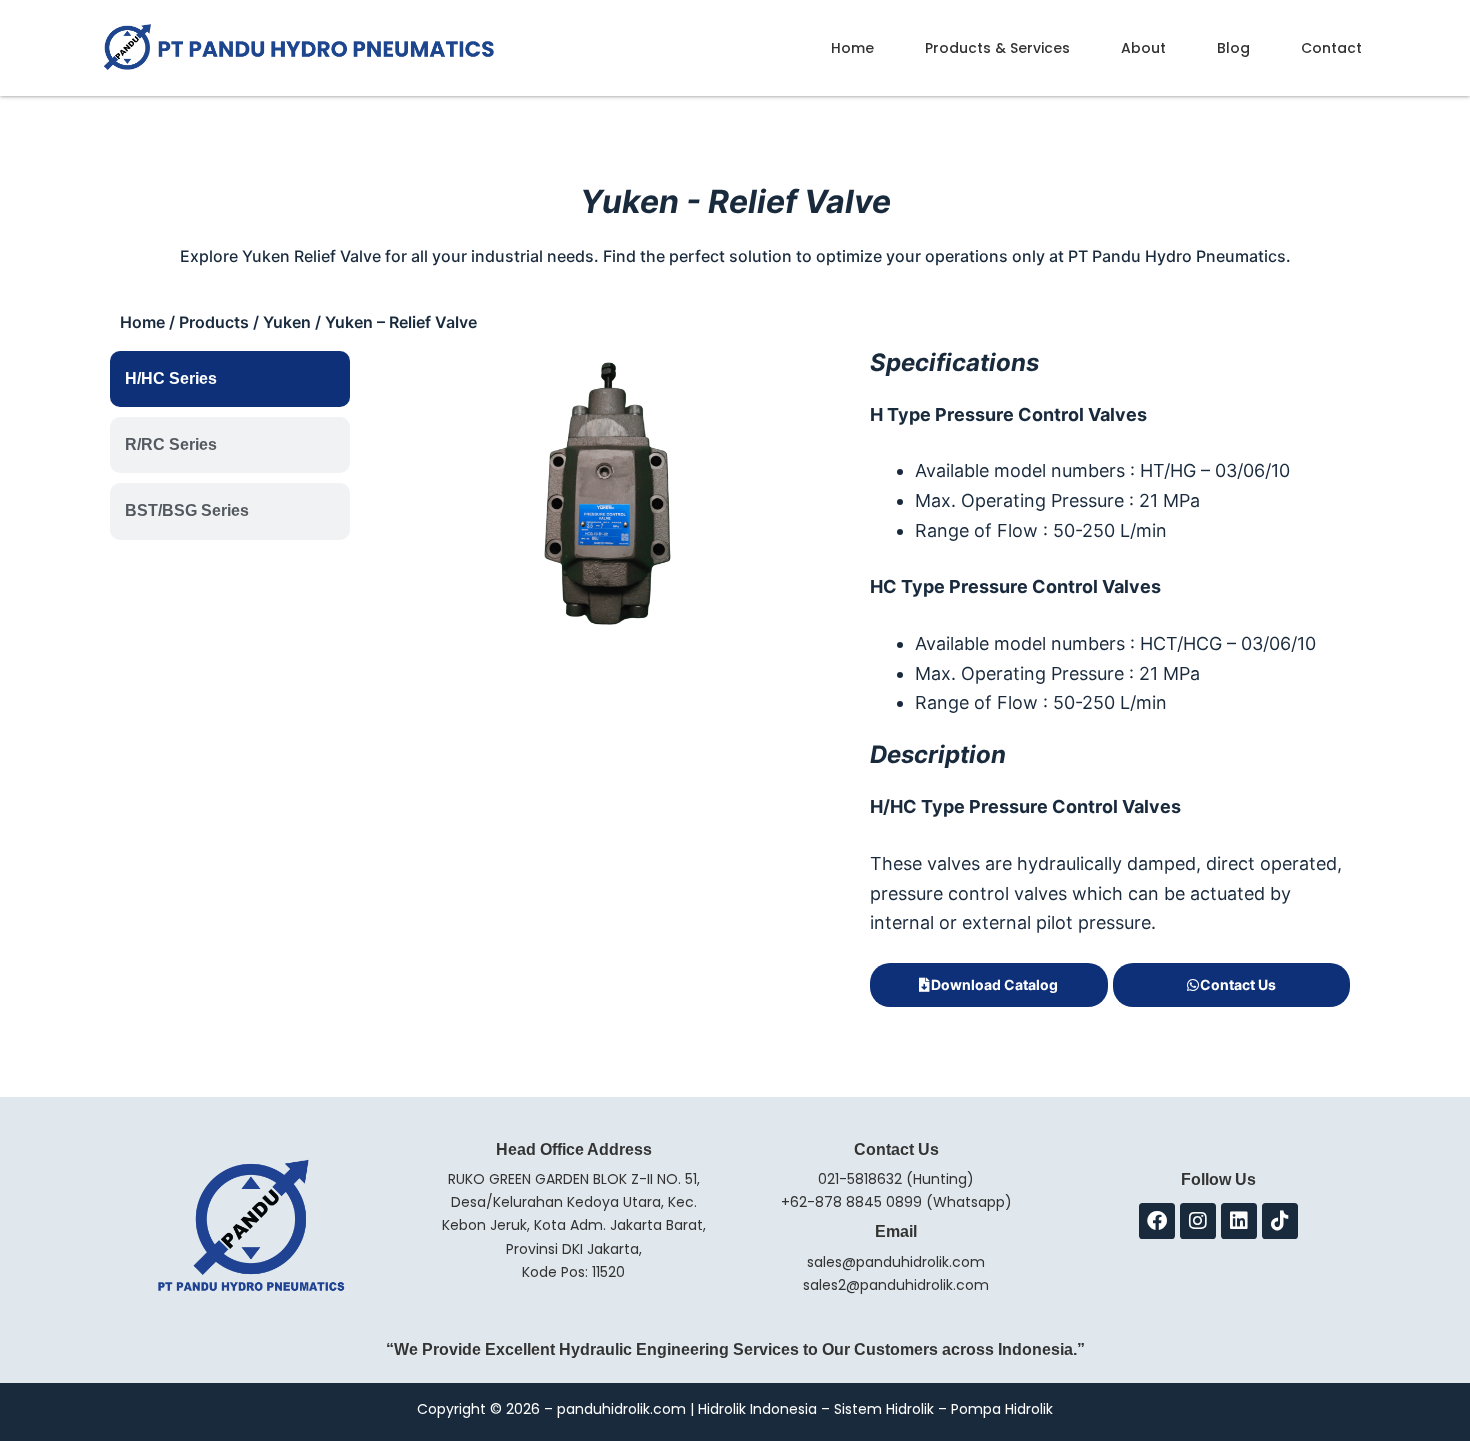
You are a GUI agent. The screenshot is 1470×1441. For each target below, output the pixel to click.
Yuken (287, 322)
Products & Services (997, 48)
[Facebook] (1157, 1221)
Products (214, 322)
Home (852, 48)
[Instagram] (1198, 1221)
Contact (1331, 48)
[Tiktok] (1280, 1221)
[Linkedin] (1239, 1221)
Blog (1233, 48)
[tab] (230, 379)
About (1143, 48)
